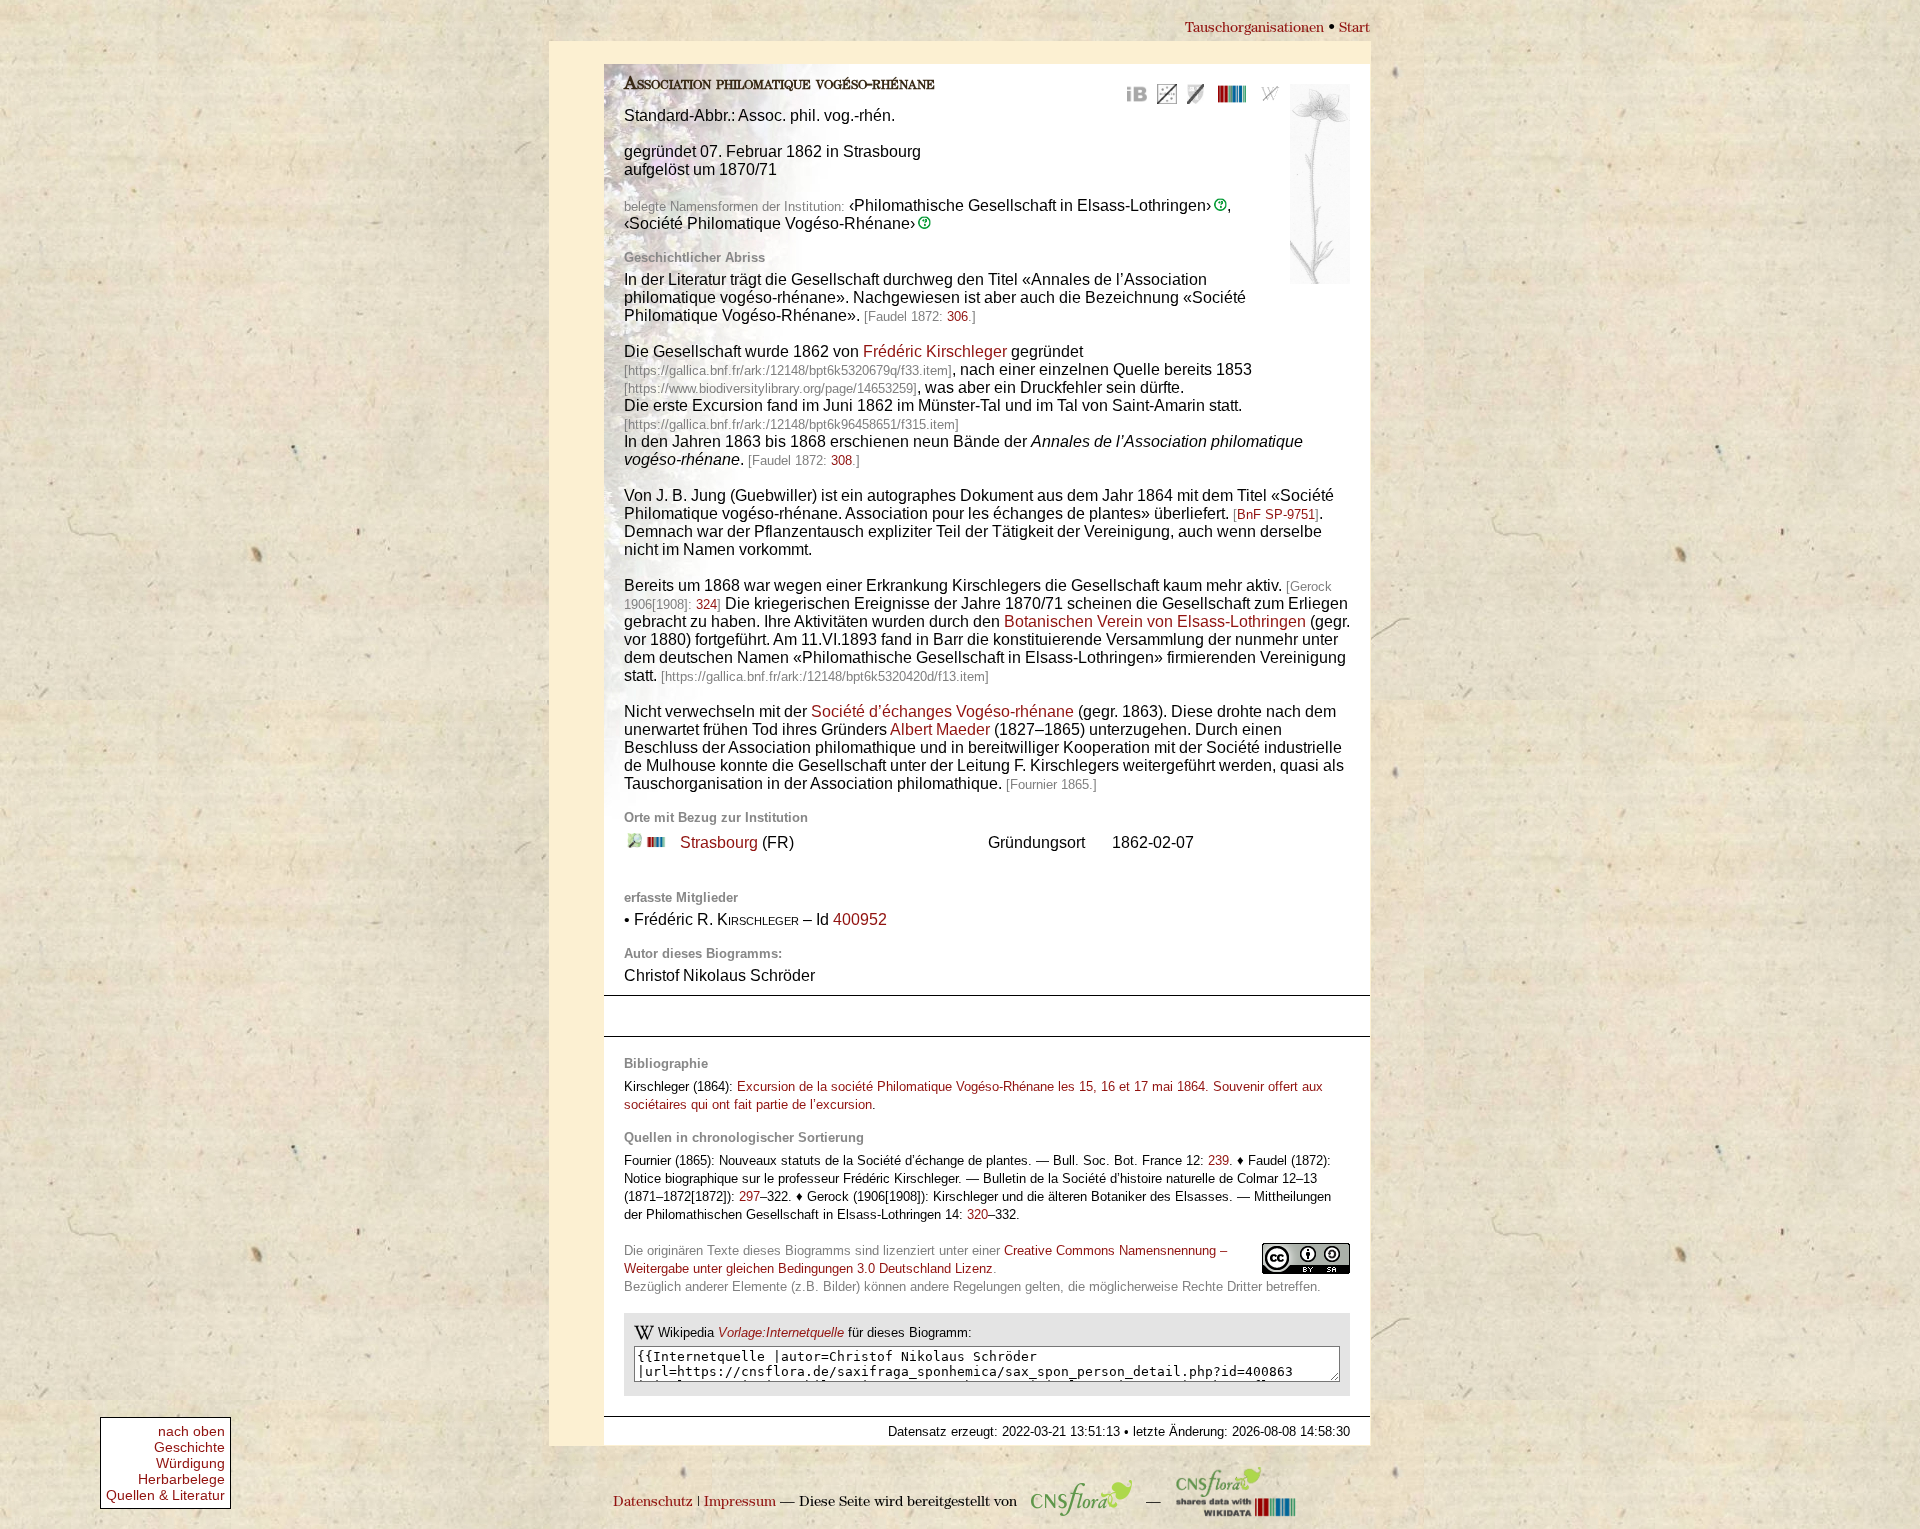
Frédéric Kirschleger (935, 351)
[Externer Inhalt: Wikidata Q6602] (654, 842)
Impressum (740, 1502)
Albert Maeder (940, 729)
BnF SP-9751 (1276, 514)
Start (1354, 28)
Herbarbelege (181, 1479)
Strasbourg (719, 842)
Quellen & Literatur (165, 1495)
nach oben (191, 1431)
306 (957, 316)
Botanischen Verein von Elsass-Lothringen (1155, 621)
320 (977, 1214)
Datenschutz (653, 1502)
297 (749, 1196)
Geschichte (189, 1447)
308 (841, 460)
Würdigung (190, 1463)
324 (706, 604)
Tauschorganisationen (1254, 28)
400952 (860, 919)
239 (1218, 1160)
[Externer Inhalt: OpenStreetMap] (634, 842)
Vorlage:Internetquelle (781, 1332)
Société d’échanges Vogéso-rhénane (942, 711)
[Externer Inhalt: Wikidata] (1236, 1502)
